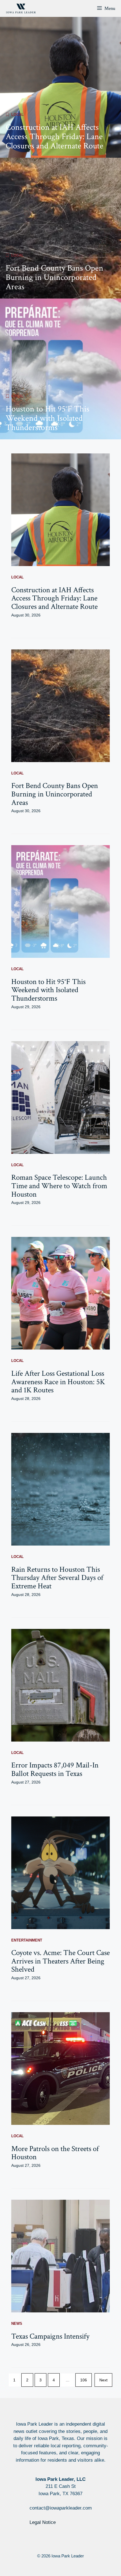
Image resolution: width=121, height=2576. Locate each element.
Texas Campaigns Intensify (50, 2336)
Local (17, 114)
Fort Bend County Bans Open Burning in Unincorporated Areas (54, 278)
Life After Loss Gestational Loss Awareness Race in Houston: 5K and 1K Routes (58, 1382)
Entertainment (27, 1940)
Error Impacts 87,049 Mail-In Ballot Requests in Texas (55, 1769)
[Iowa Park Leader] (21, 8)
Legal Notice (43, 2522)
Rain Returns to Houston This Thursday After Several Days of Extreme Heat (57, 1578)
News (17, 2324)
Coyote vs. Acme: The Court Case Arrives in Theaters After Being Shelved (60, 1961)
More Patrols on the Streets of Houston (55, 2153)
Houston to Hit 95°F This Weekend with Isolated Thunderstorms (48, 418)
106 (84, 2380)
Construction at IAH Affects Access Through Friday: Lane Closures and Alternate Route (54, 137)
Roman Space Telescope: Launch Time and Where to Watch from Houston (59, 1186)
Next (103, 2380)
